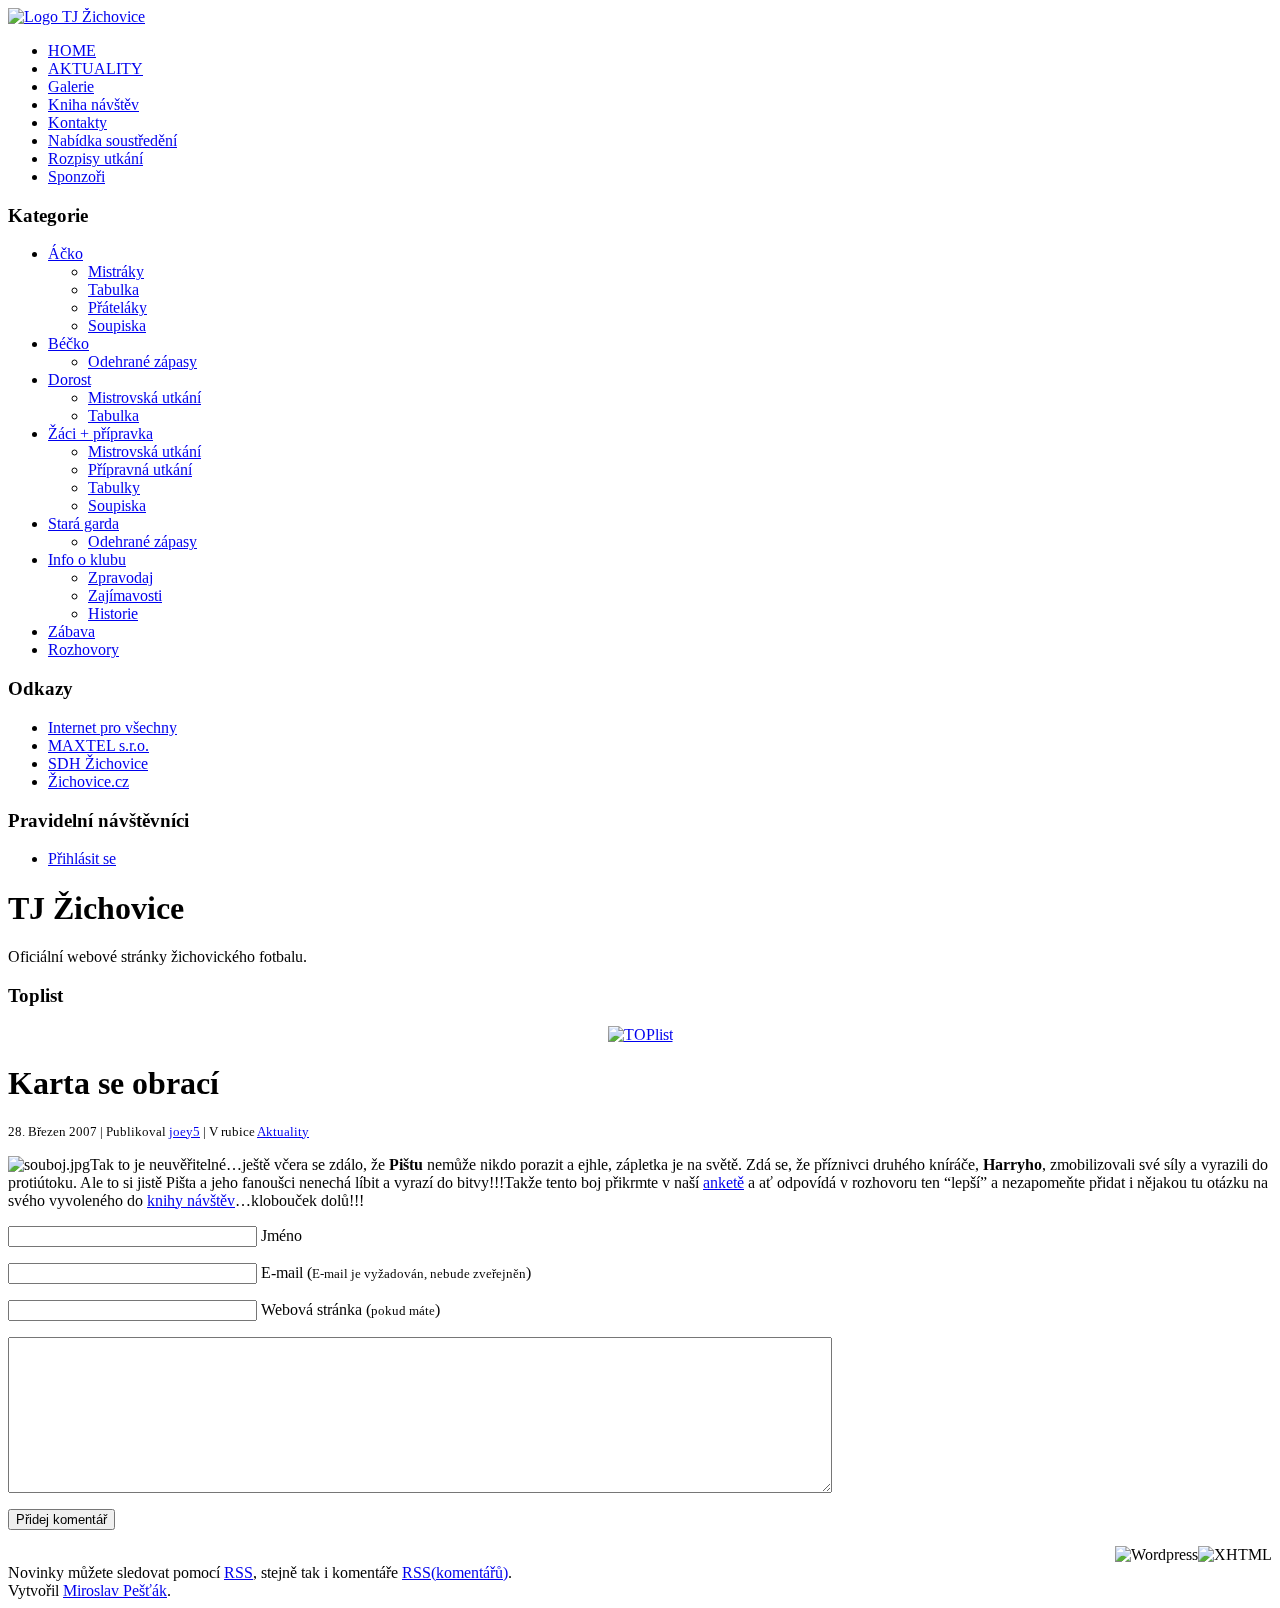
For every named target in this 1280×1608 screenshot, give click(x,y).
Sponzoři (76, 176)
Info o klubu (87, 559)
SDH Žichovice (98, 763)
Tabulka (113, 289)
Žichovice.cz (88, 781)
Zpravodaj (120, 577)
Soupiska (117, 325)
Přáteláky (117, 307)
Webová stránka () (350, 1309)
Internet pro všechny (112, 727)
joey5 (184, 1131)
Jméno (281, 1235)
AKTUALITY (95, 68)
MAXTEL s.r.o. (98, 745)
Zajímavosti (125, 595)
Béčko (68, 343)
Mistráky (116, 271)
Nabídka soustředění (112, 140)
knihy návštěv (191, 1200)
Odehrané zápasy (142, 361)
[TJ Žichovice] (76, 16)
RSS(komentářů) (455, 1572)
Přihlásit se (82, 858)
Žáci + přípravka (100, 433)
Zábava (71, 631)
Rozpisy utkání (95, 158)
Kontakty (77, 122)
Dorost (69, 379)
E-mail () (396, 1272)
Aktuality (283, 1131)
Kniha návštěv (93, 104)
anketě (723, 1182)
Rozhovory (83, 649)
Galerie (71, 86)
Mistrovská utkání (144, 397)
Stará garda (83, 523)
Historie (113, 613)
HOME (72, 50)
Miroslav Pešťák (115, 1590)
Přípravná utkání (140, 469)
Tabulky (114, 487)
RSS (238, 1572)
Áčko (65, 253)
